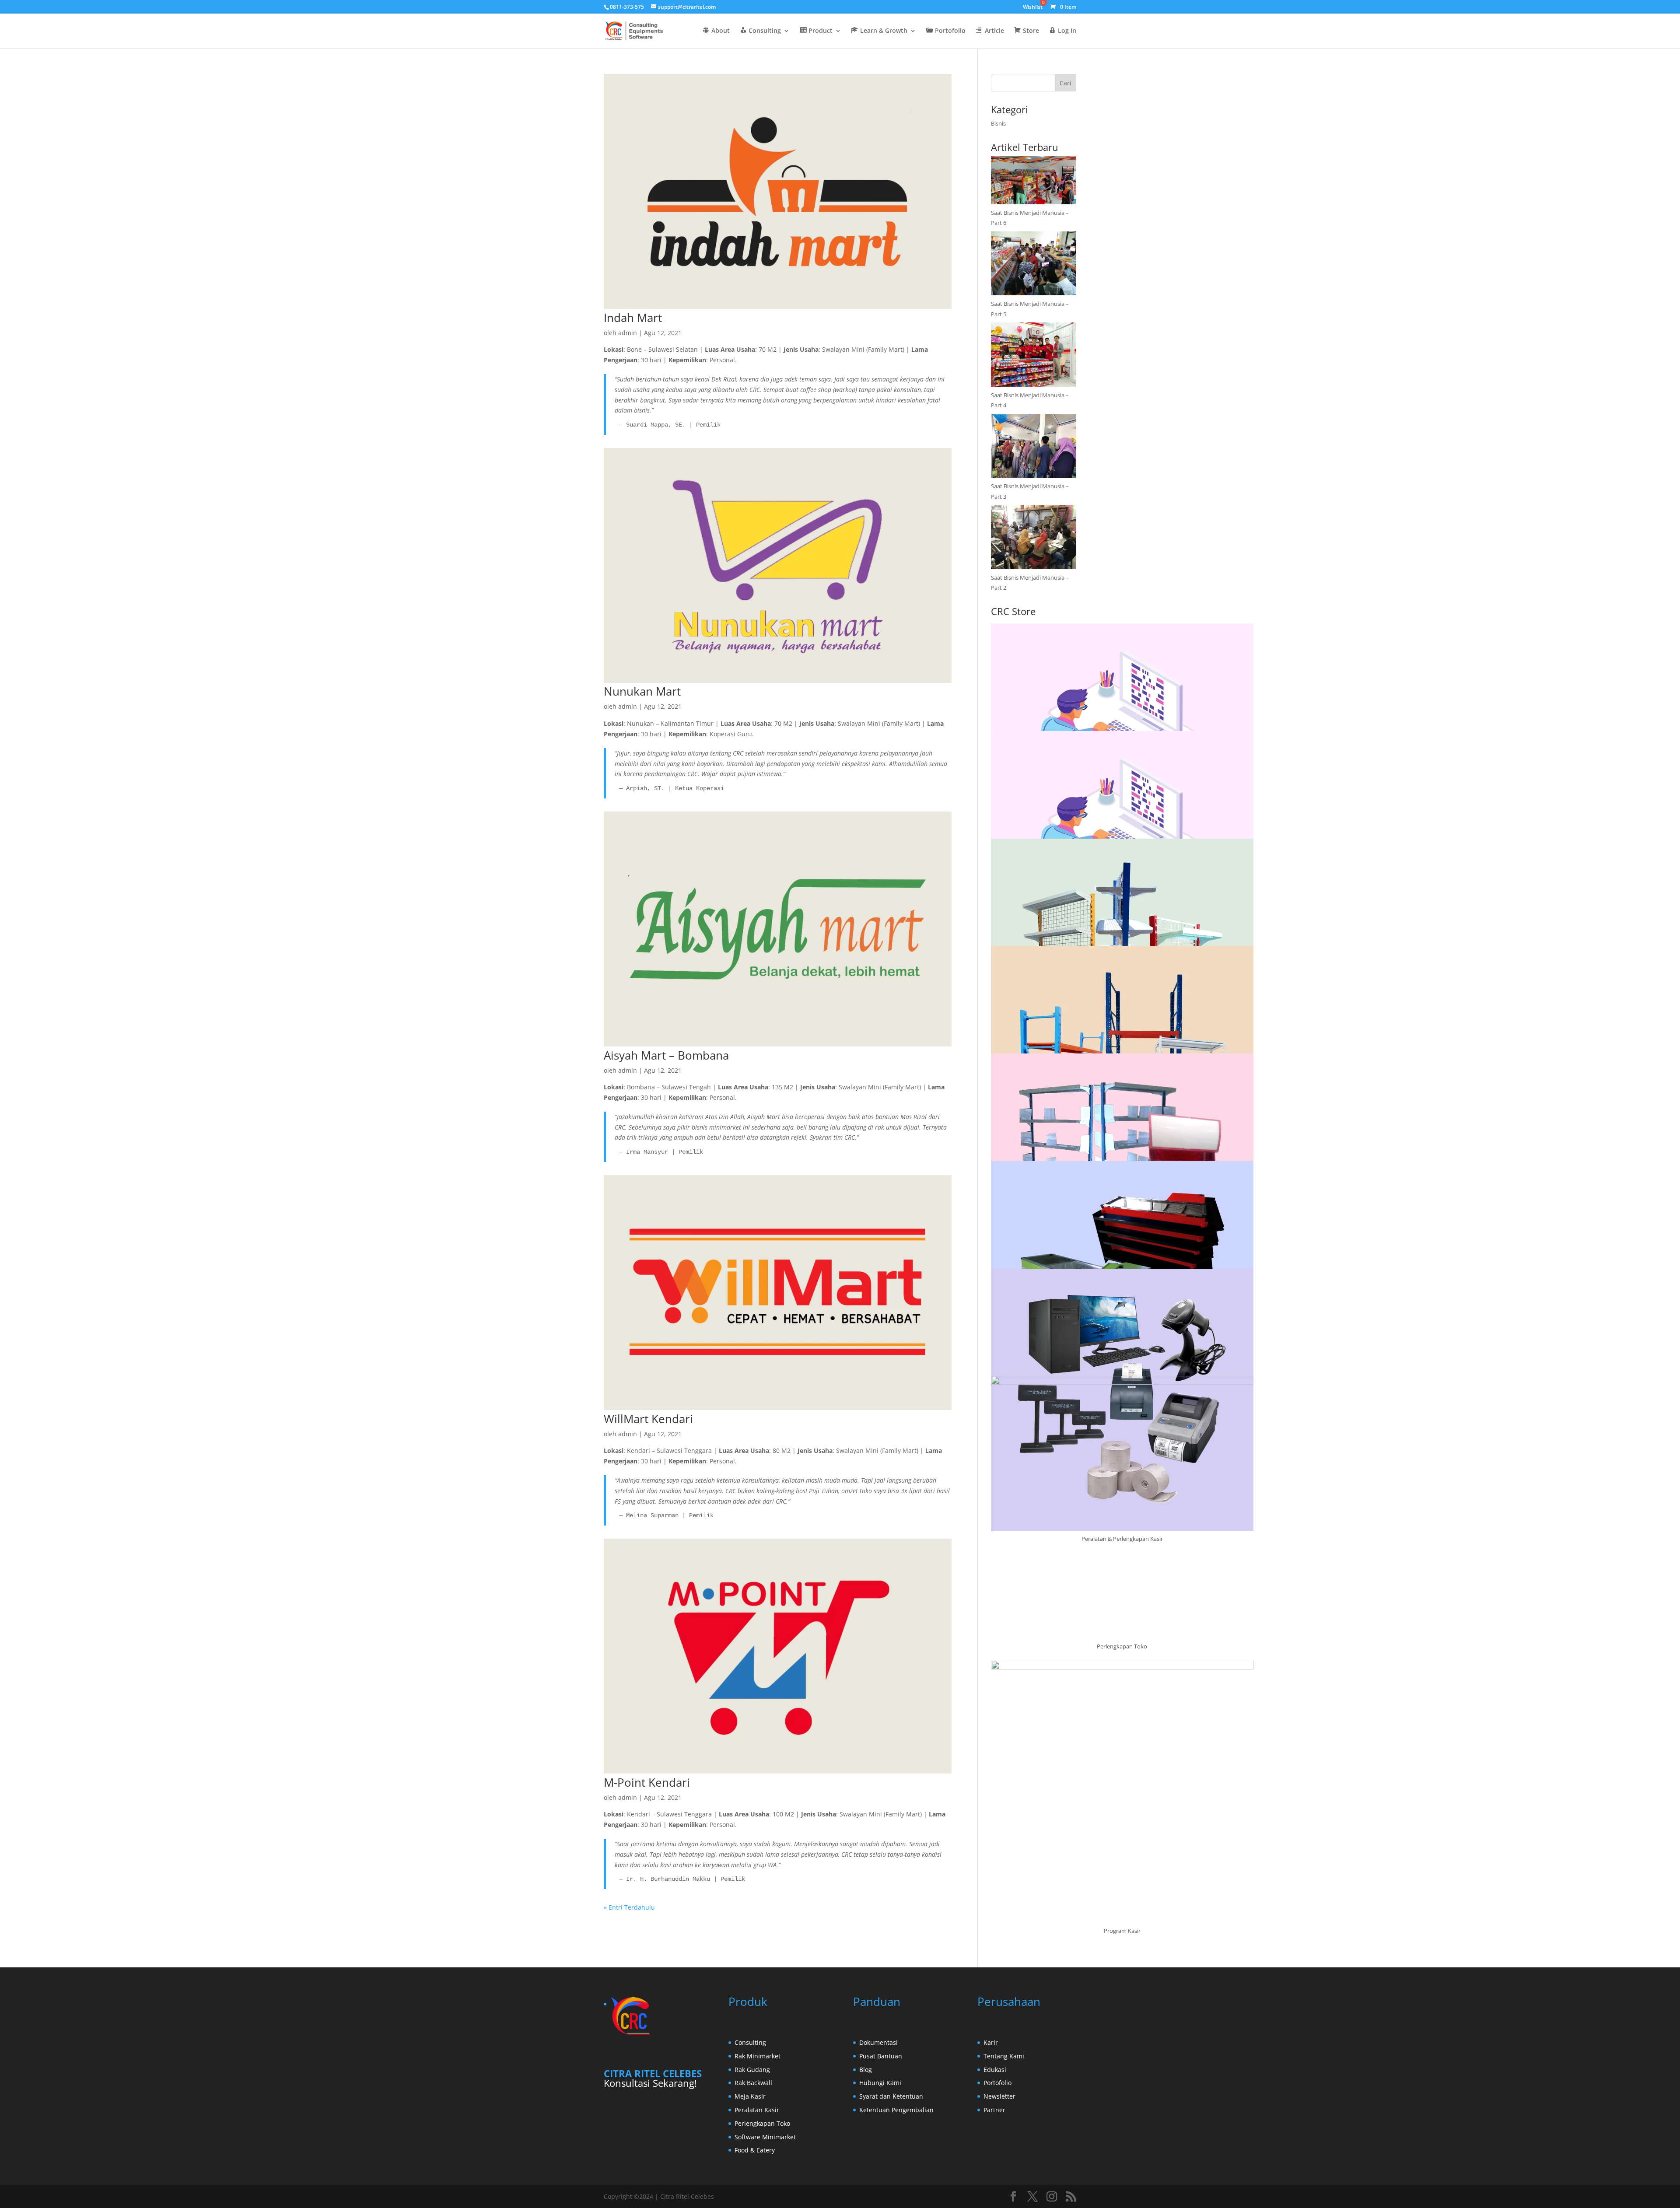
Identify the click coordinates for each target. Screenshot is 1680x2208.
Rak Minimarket (758, 2056)
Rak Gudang (752, 2070)
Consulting (750, 2042)
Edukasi (995, 2070)
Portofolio (997, 2083)
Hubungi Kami (880, 2083)
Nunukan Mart (642, 691)
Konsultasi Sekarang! (650, 2083)
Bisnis (998, 123)
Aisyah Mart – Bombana (666, 1055)
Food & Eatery (755, 2150)
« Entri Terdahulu (629, 1907)
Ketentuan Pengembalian (896, 2110)
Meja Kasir (750, 2096)
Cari (1066, 83)
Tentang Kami (1004, 2056)
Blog (866, 2070)
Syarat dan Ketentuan (891, 2096)
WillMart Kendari (648, 1419)
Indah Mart (633, 318)
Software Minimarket (765, 2137)
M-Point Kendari (647, 1782)
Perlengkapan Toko (762, 2123)
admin (628, 333)
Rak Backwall (753, 2083)
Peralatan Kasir (757, 2110)
